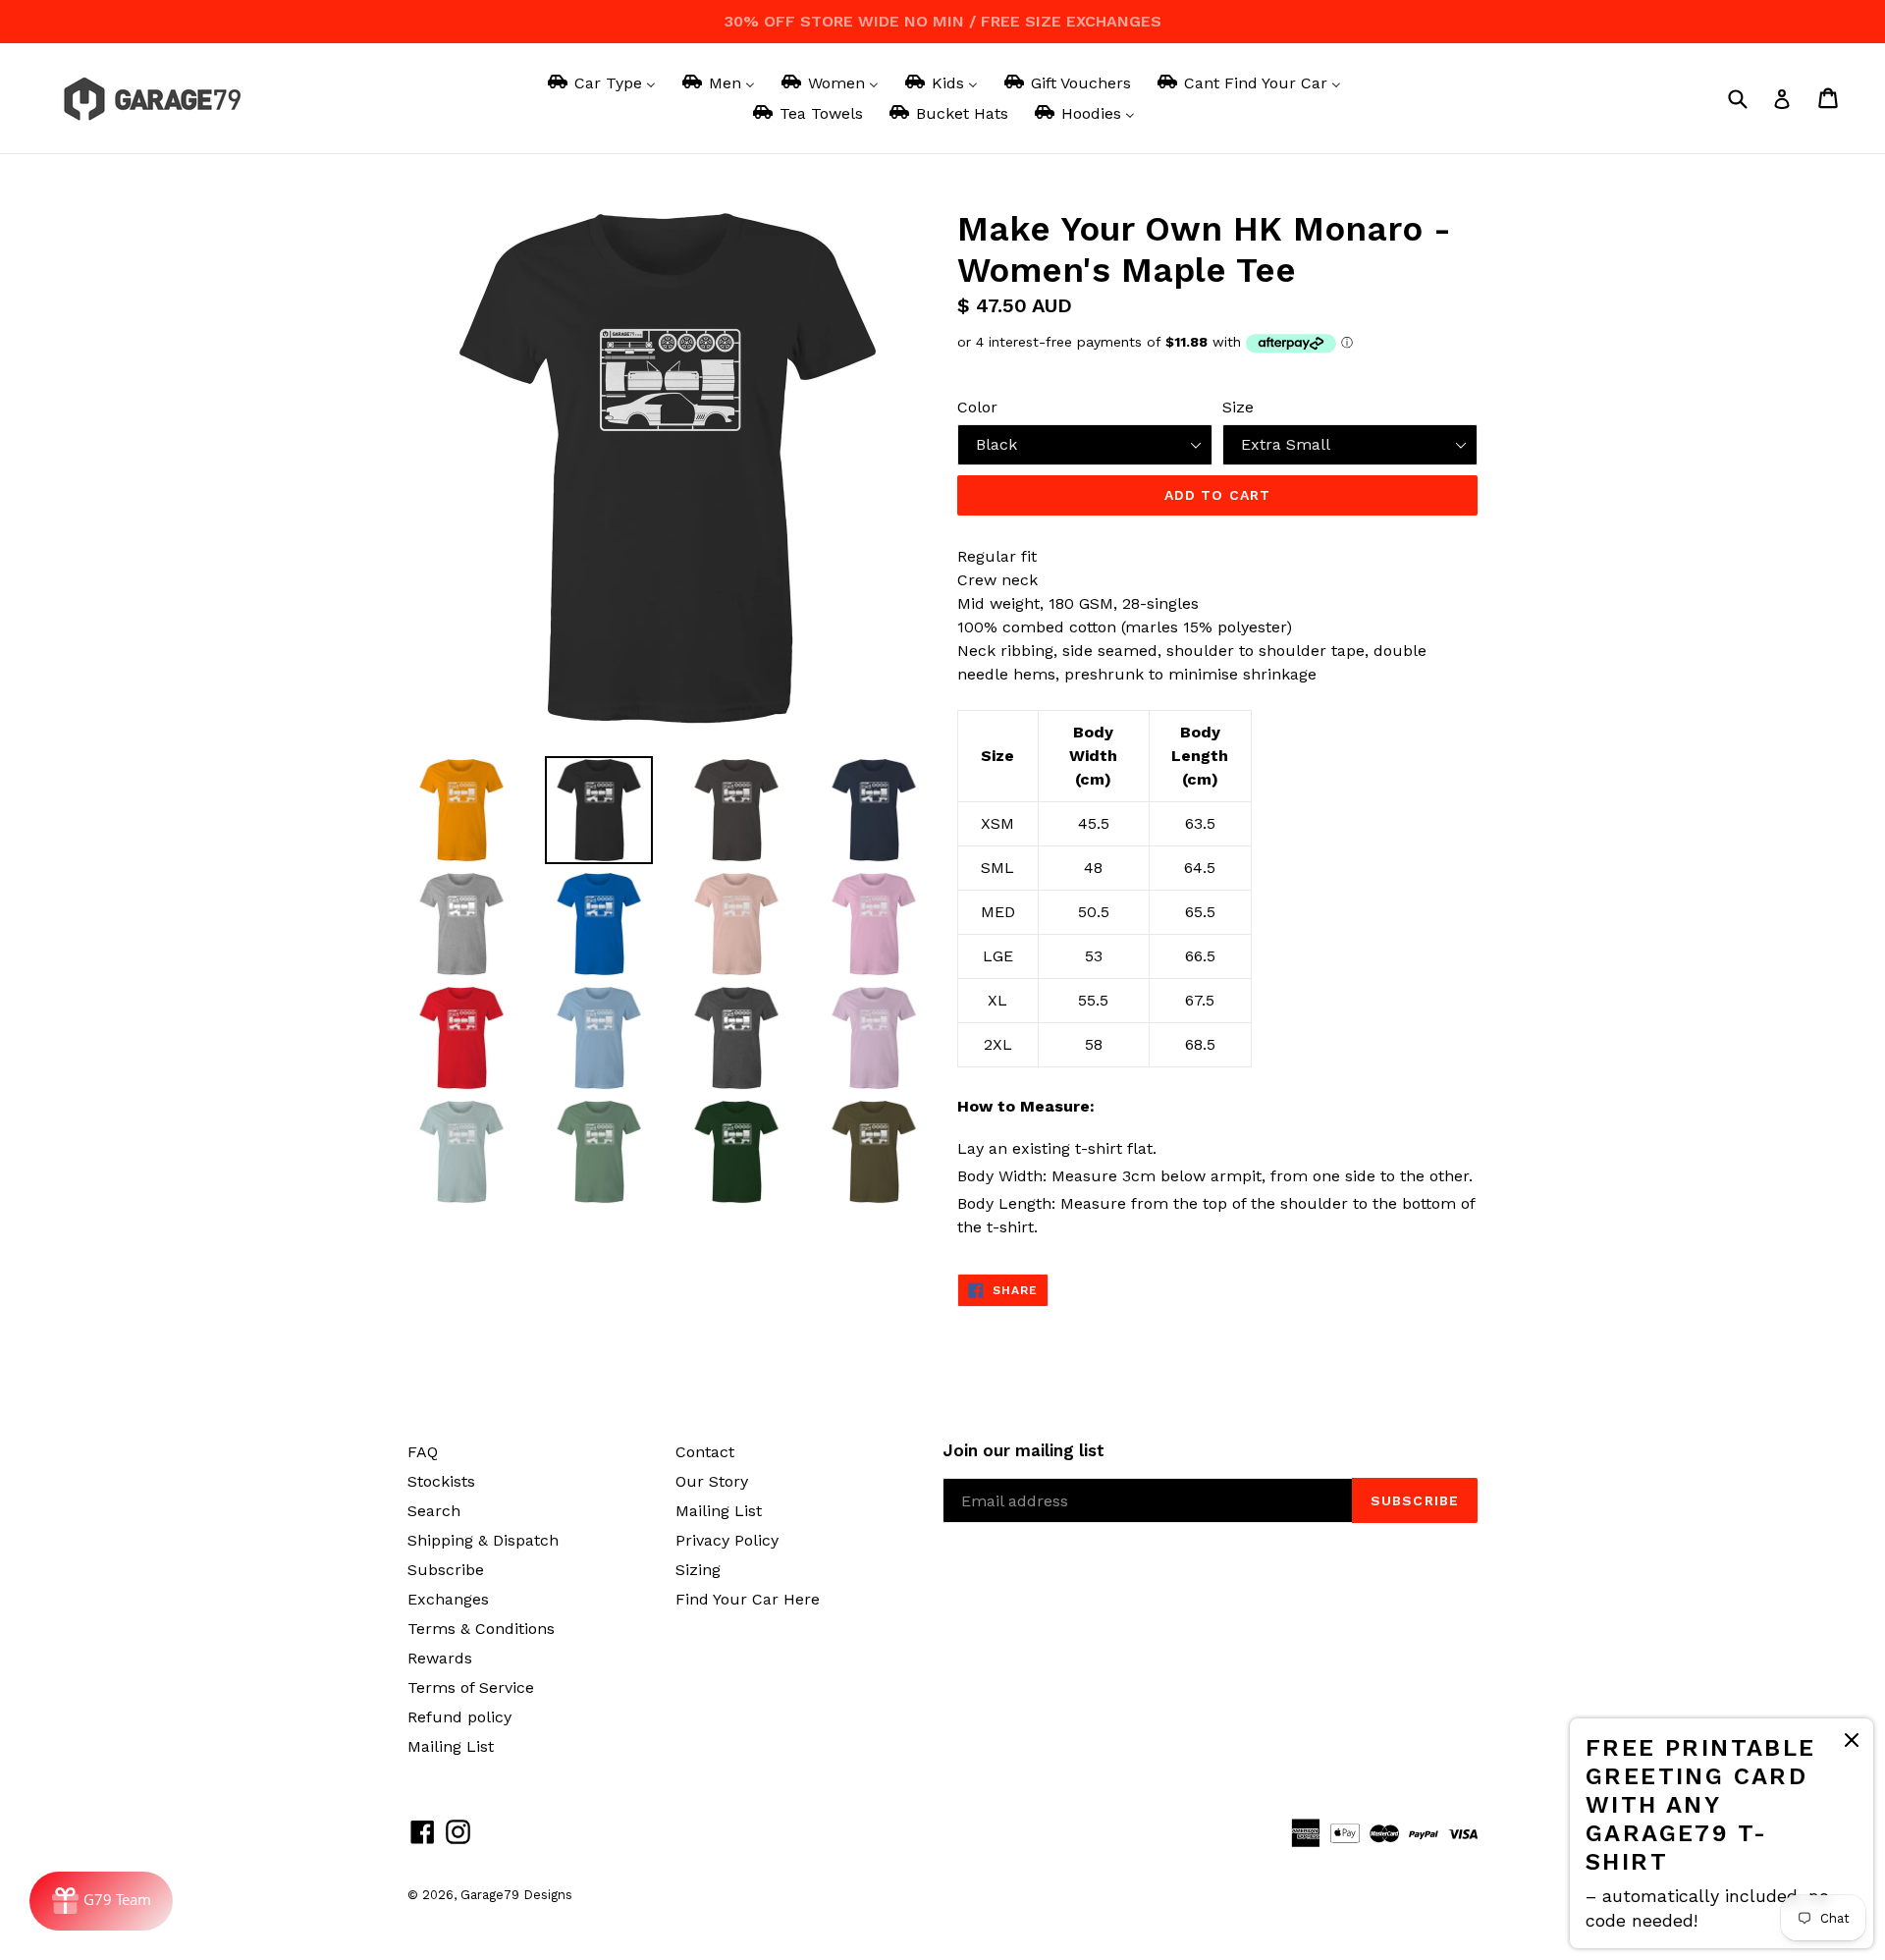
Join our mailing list (1023, 1450)
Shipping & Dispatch (483, 1540)
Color (977, 407)
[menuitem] (600, 83)
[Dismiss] (1852, 1743)
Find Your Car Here (748, 1599)
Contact (705, 1452)
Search (434, 1511)
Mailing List (451, 1746)
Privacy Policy (727, 1540)
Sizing (698, 1570)
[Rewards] (101, 1901)
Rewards (440, 1658)
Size (1238, 407)
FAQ (423, 1452)
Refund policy (459, 1717)
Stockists (441, 1481)
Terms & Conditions (481, 1629)
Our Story (712, 1481)
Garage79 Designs (516, 1895)
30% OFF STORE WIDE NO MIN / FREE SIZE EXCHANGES (943, 21)
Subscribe (446, 1570)
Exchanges (448, 1599)
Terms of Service (471, 1688)
